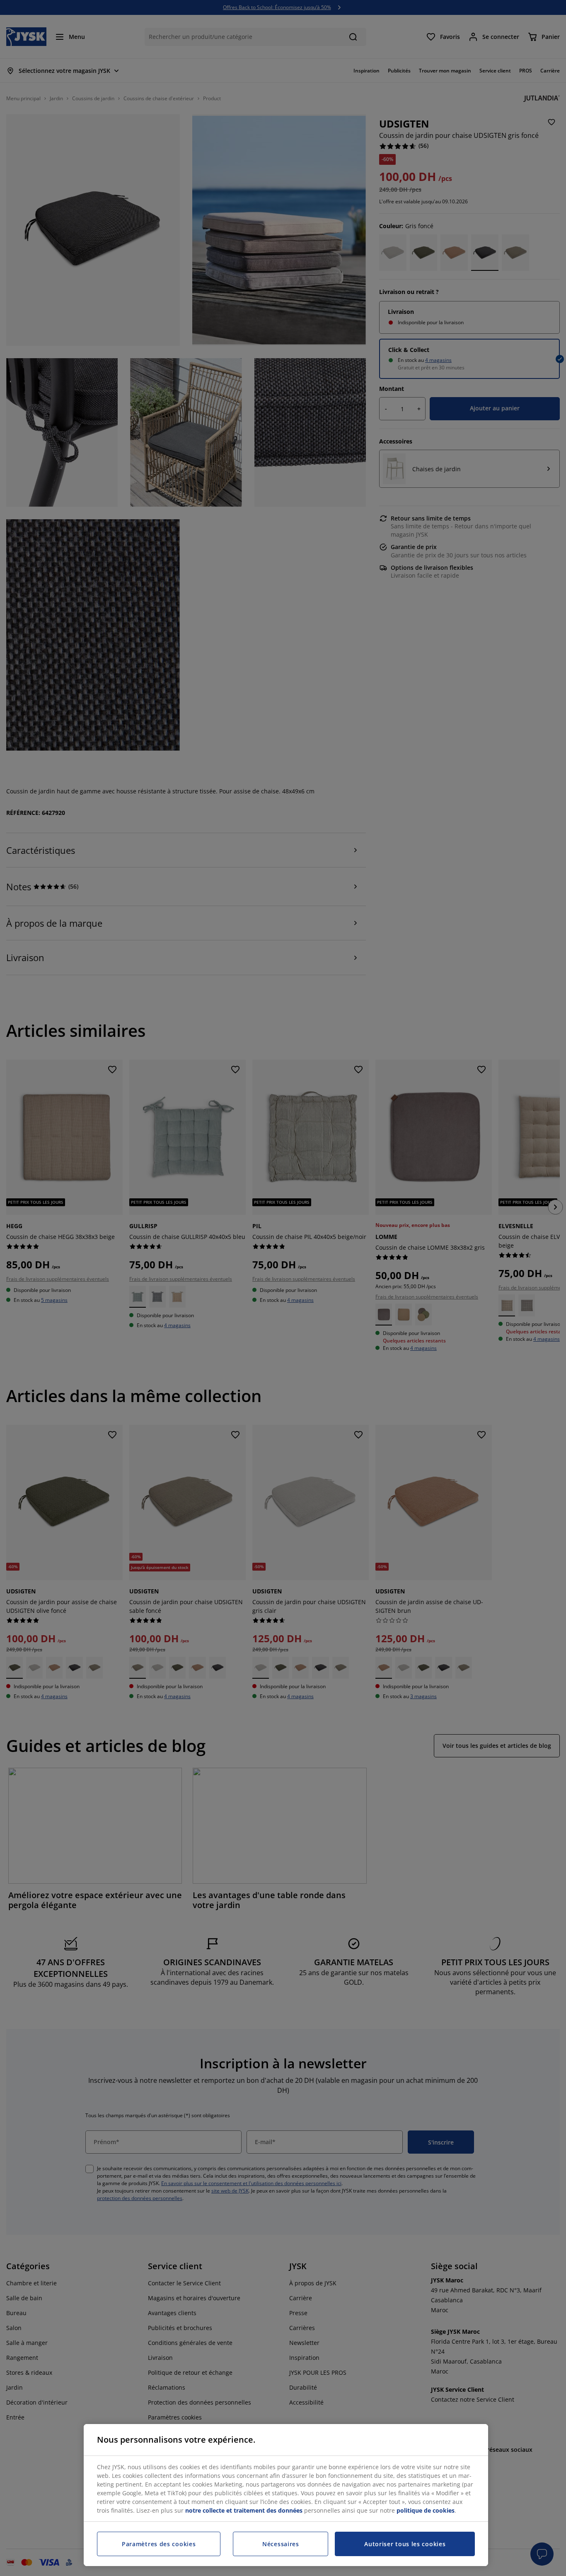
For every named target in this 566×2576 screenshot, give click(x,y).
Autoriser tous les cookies (405, 2544)
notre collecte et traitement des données (244, 2510)
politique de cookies (426, 2510)
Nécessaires (281, 2544)
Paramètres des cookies (159, 2544)
